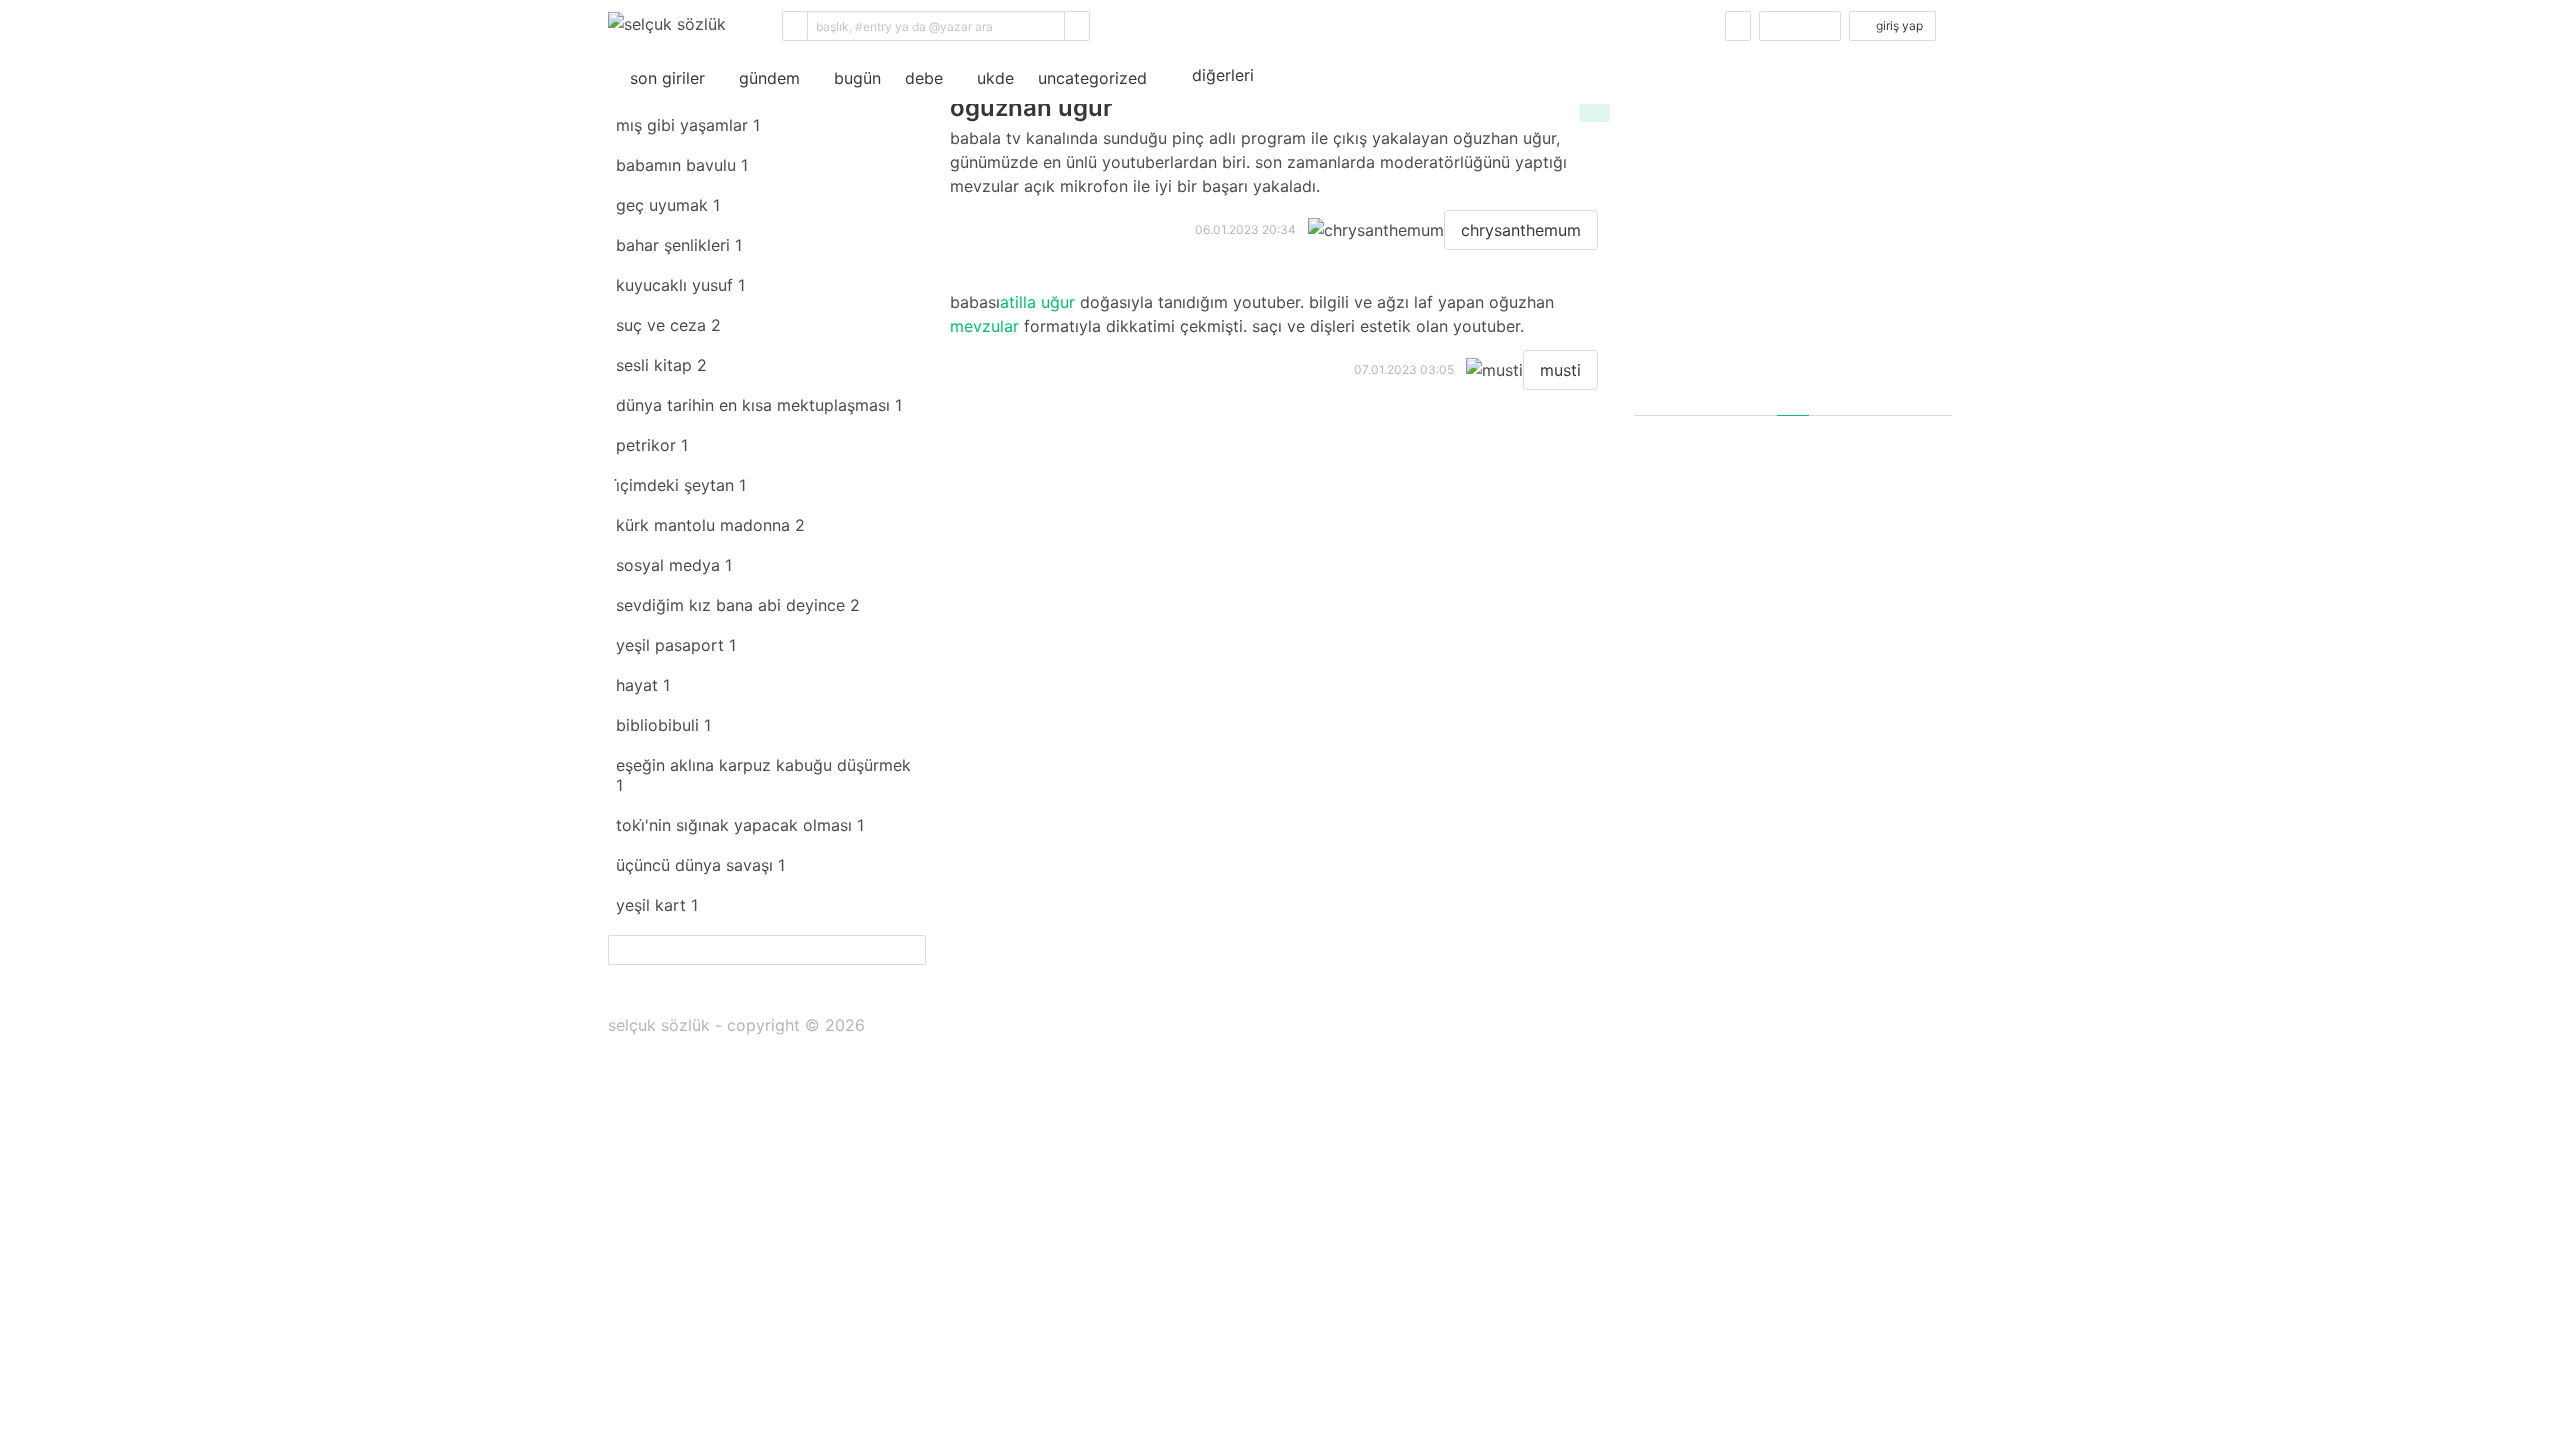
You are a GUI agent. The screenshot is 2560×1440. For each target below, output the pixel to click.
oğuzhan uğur (1031, 107)
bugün (852, 78)
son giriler (662, 78)
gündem (764, 78)
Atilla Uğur (1037, 302)
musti (1560, 370)
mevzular (984, 326)
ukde (990, 78)
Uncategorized (1092, 78)
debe (924, 78)
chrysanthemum (1521, 230)
